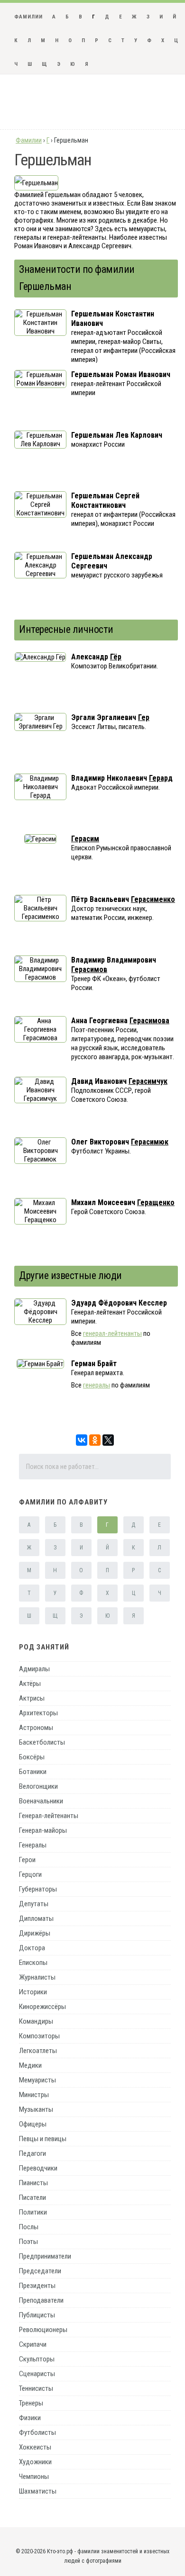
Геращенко (156, 1202)
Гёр (116, 657)
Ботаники (33, 1772)
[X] (108, 1440)
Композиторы (39, 2036)
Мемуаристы (37, 2080)
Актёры (30, 1684)
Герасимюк (150, 1142)
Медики (30, 2065)
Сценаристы (37, 2374)
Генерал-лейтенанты (49, 1816)
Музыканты (36, 2109)
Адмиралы (34, 1669)
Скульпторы (37, 2359)
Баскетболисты (42, 1742)
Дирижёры (35, 1933)
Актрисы (32, 1698)
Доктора (32, 1948)
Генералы (33, 1845)
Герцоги (30, 1874)
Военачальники (41, 1801)
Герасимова (149, 1021)
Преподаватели (41, 2300)
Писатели (32, 2198)
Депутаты (34, 1904)
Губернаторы (38, 1889)
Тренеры (31, 2403)
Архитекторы (38, 1713)
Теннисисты (36, 2388)
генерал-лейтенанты (112, 1333)
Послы (29, 2227)
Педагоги (32, 2153)
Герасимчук (148, 1081)
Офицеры (33, 2124)
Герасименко (153, 899)
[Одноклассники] (95, 1440)
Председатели (40, 2271)
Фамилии (28, 17)
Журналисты (37, 1977)
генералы (97, 1385)
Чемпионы (34, 2477)
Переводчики (38, 2168)
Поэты (28, 2242)
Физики (30, 2418)
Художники (35, 2462)
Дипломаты (36, 1918)
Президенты (37, 2286)
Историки (33, 1992)
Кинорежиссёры (42, 2007)
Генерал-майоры (43, 1830)
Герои (27, 1860)
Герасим (85, 839)
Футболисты (37, 2432)
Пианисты (33, 2183)
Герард (161, 778)
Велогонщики (38, 1786)
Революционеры (43, 2330)
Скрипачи (33, 2344)
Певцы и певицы (43, 2139)
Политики (33, 2212)
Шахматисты (38, 2491)
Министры (34, 2095)
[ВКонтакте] (82, 1440)
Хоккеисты (35, 2447)
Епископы (33, 1963)
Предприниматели (45, 2256)
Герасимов (89, 969)
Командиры (36, 2021)
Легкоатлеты (38, 2051)
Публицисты (37, 2315)
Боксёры (32, 1757)
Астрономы (36, 1728)
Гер (144, 717)
